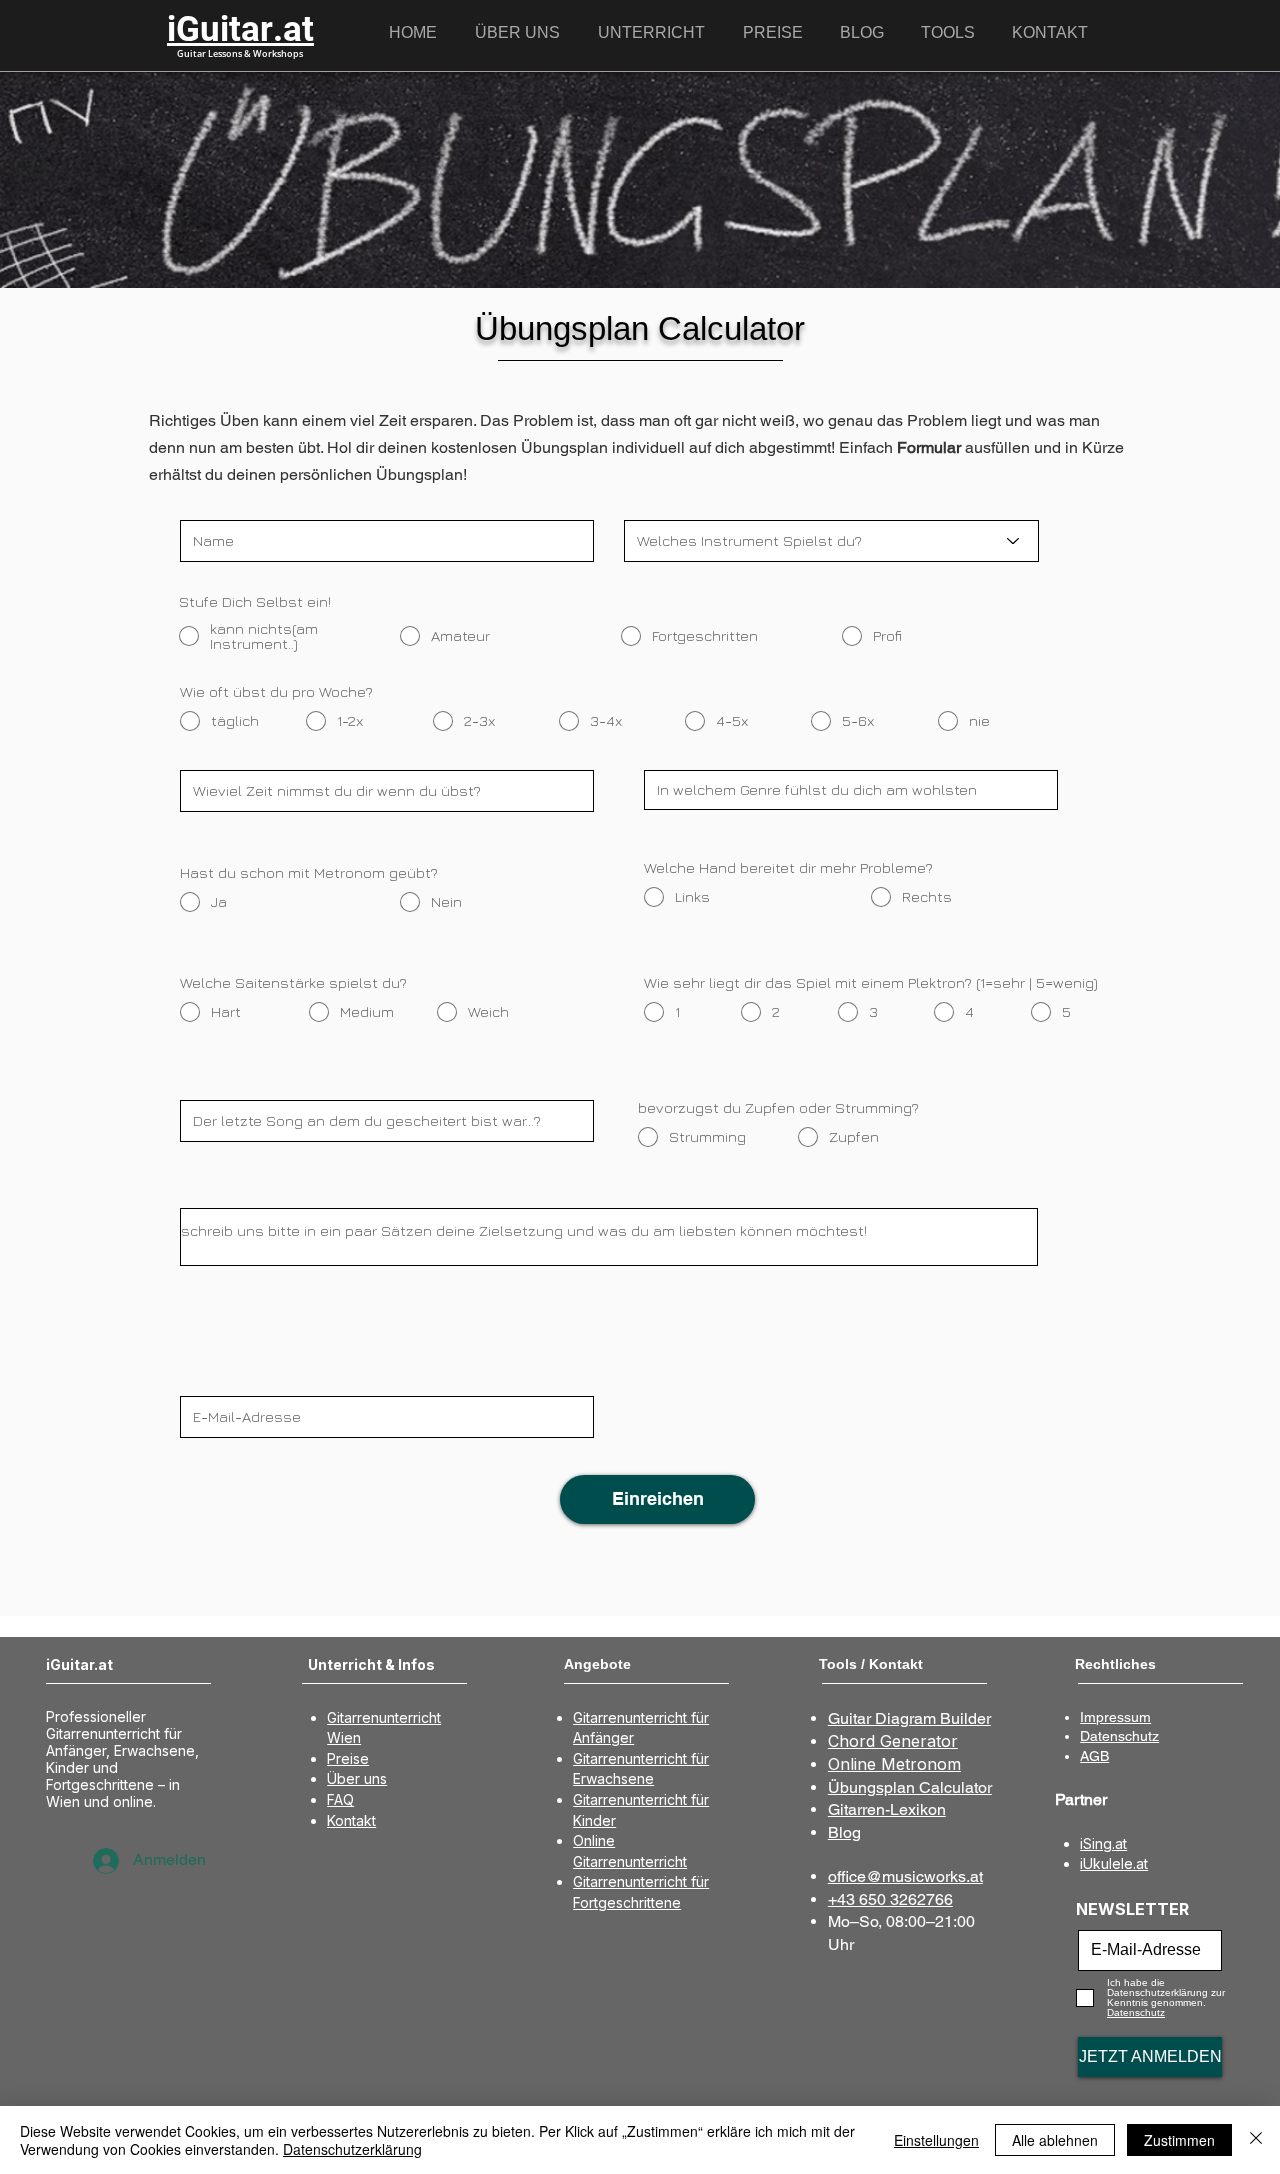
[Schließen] (1256, 2140)
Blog (844, 1832)
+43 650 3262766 (890, 1899)
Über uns (357, 1778)
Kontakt (351, 1820)
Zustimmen (1179, 2140)
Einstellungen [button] (936, 2140)
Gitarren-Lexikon (887, 1809)
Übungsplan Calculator (910, 1787)
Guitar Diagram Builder (909, 1718)
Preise (348, 1758)
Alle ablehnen (1055, 2140)
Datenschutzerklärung (352, 2149)
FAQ (340, 1799)
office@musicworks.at (905, 1876)
